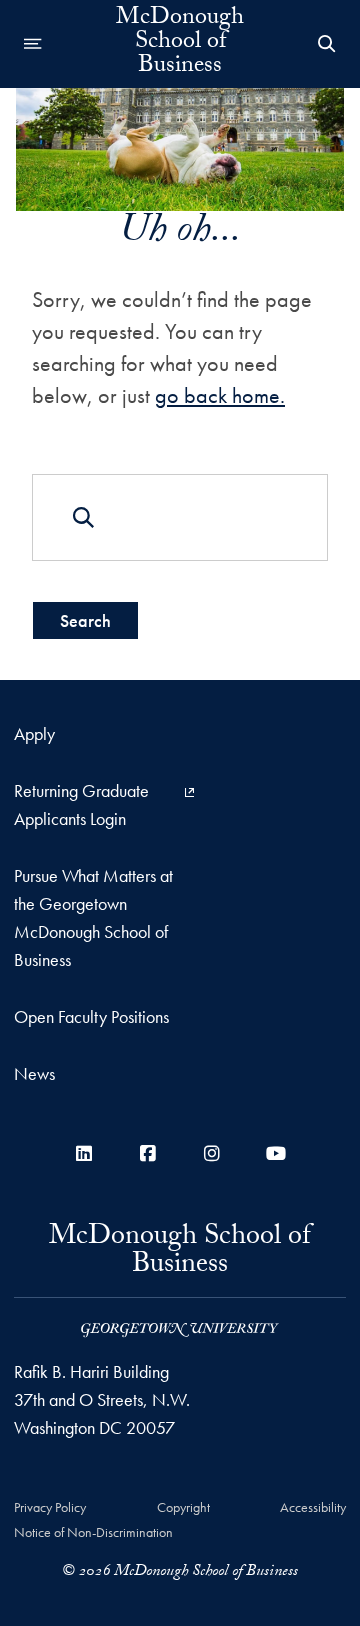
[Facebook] (148, 1153)
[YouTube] (276, 1153)
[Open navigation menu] (33, 44)
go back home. (220, 395)
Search (85, 620)
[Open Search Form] (327, 44)
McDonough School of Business (180, 44)
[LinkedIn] (84, 1153)
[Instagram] (212, 1153)
